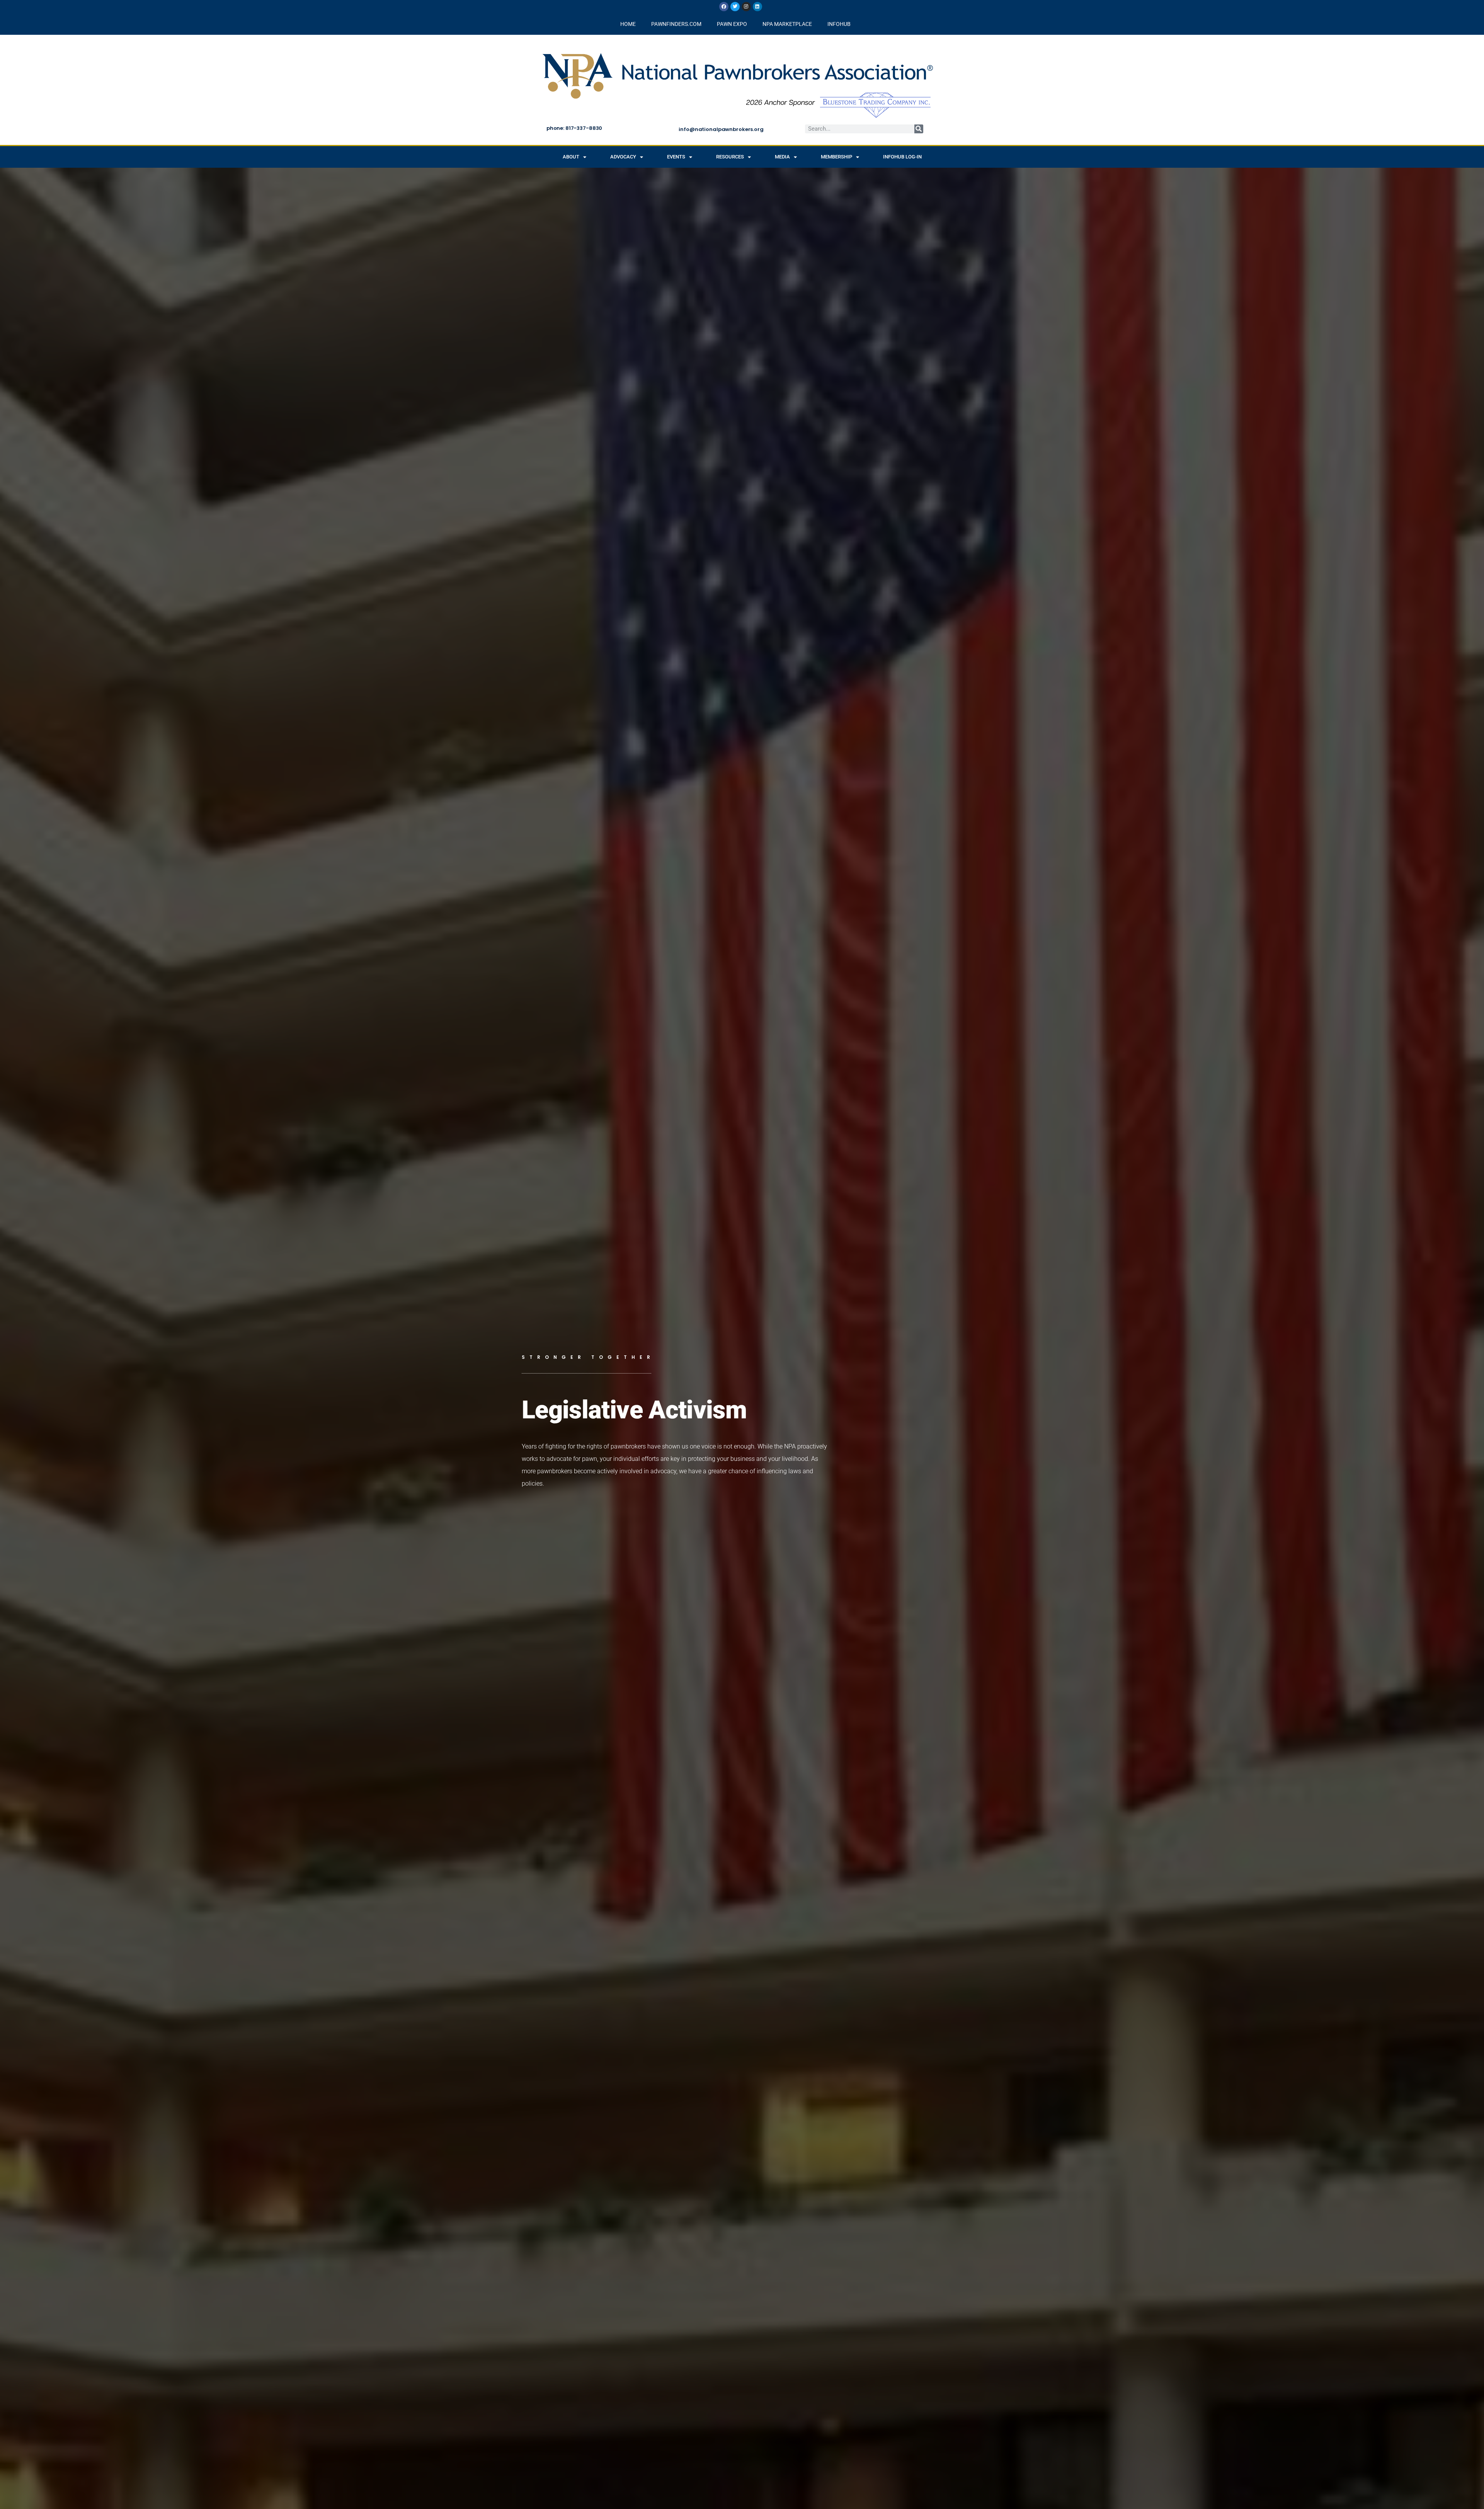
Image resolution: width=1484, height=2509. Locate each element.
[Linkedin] (757, 7)
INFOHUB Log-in (902, 157)
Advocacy (623, 157)
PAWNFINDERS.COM (676, 24)
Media (782, 157)
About (571, 157)
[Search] (919, 129)
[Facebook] (724, 7)
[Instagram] (746, 7)
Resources (730, 157)
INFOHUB (839, 24)
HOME (628, 24)
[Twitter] (735, 7)
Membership (836, 157)
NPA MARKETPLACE (787, 24)
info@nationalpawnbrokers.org (721, 129)
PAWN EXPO (732, 24)
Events (676, 157)
